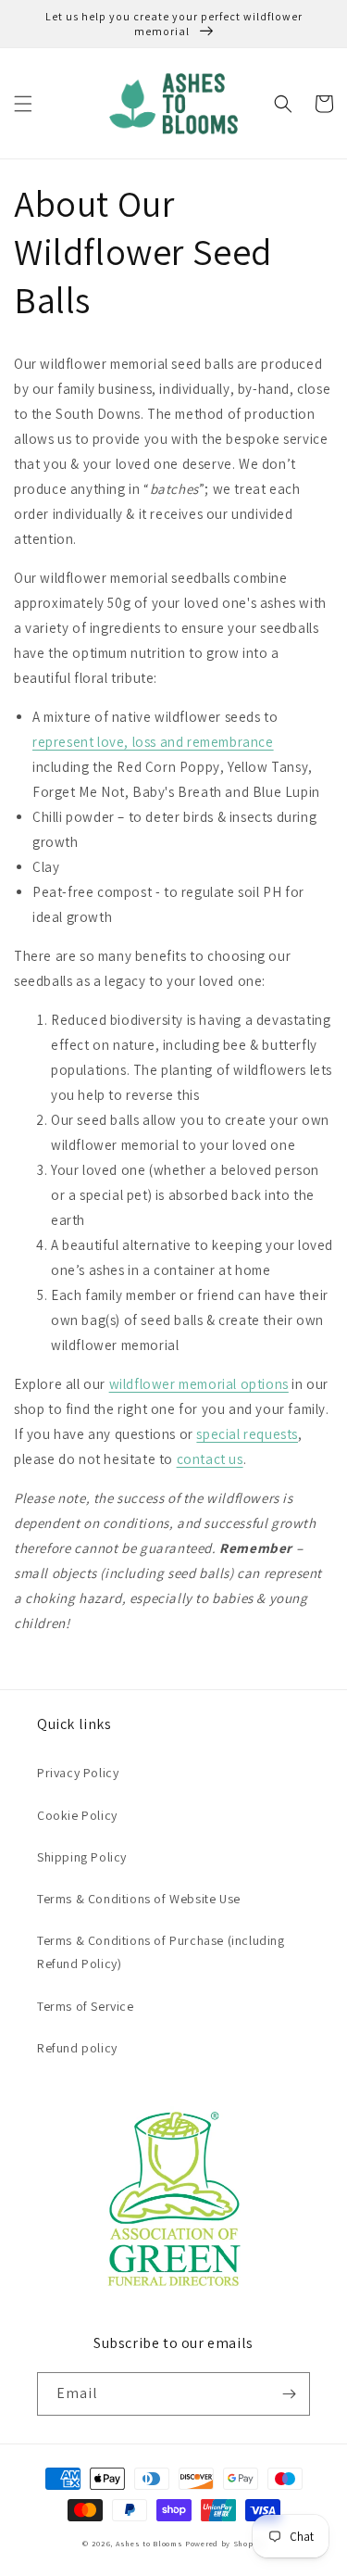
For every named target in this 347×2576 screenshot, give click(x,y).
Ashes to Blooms (149, 2543)
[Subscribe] (289, 2394)
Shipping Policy (82, 1857)
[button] (23, 104)
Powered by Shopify (225, 2543)
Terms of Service (86, 2006)
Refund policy (77, 2048)
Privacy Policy (78, 1773)
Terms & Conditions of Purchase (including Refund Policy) (161, 1952)
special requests (247, 1434)
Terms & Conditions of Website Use (139, 1899)
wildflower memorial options (199, 1384)
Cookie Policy (77, 1815)
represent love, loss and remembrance (153, 742)
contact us (210, 1459)
